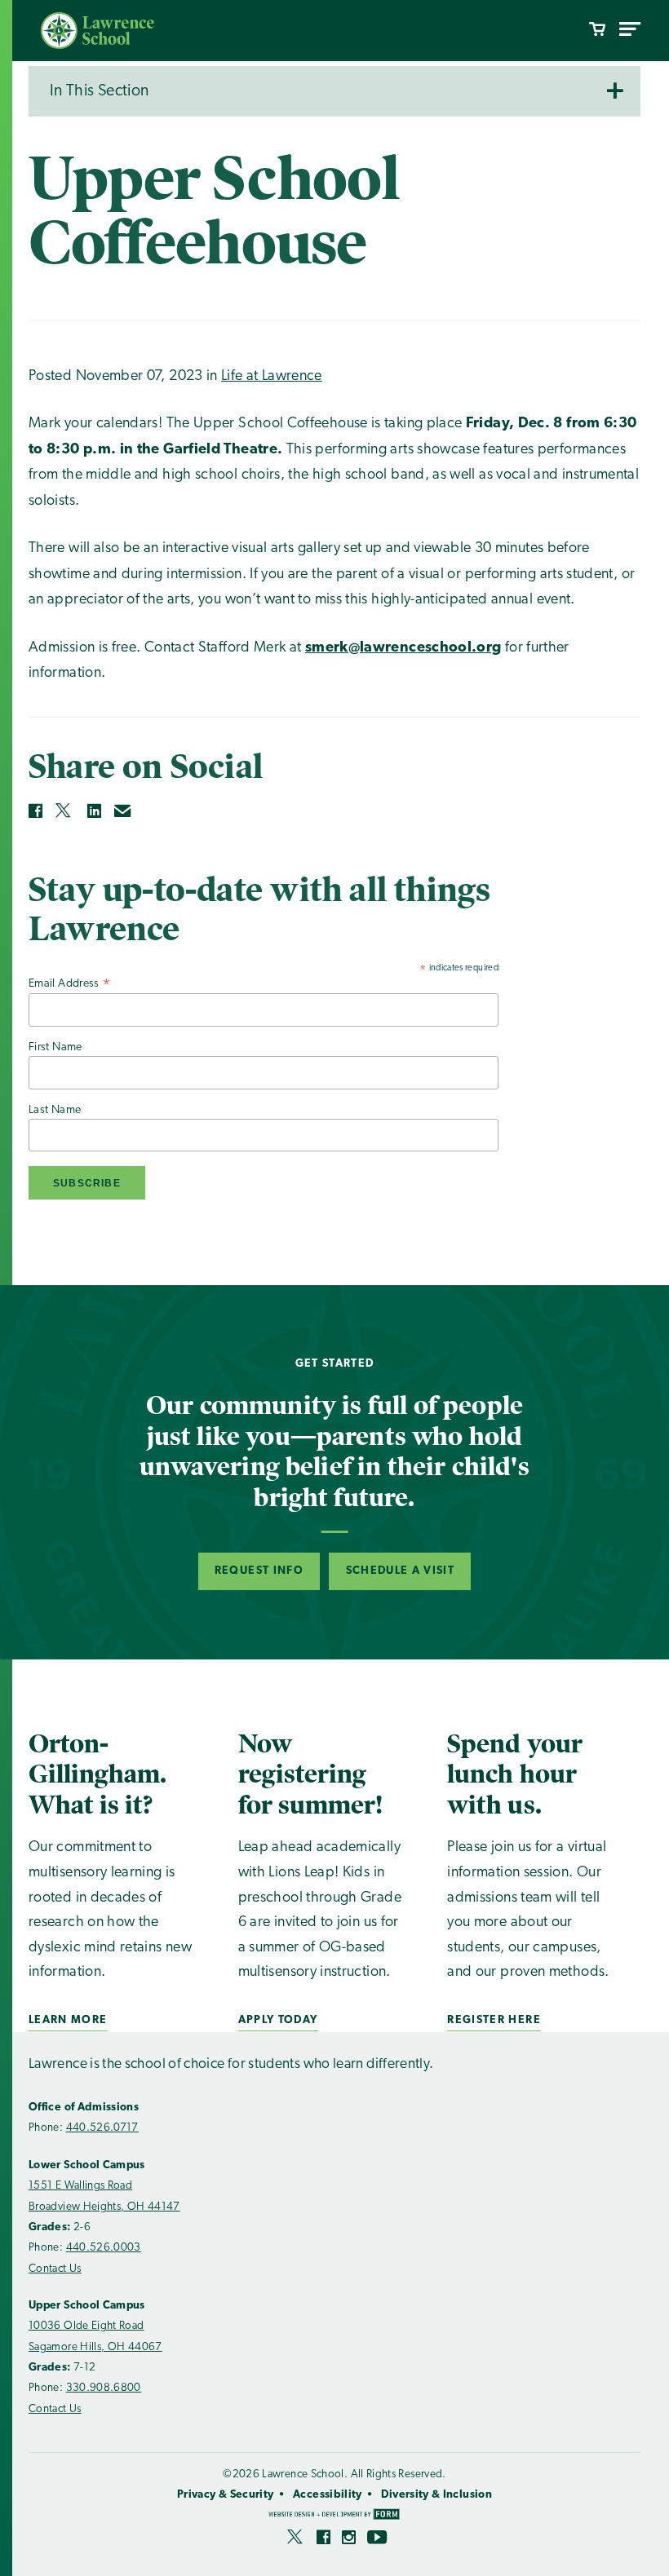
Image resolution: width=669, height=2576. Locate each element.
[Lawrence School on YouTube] (378, 2540)
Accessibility (328, 2495)
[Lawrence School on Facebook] (323, 2540)
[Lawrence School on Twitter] (296, 2540)
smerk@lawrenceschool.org (403, 648)
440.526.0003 (104, 2248)
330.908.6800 (104, 2388)
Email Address (70, 984)
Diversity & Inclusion (436, 2495)
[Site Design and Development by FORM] (334, 2516)
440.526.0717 (102, 2128)
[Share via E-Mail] (123, 811)
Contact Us (55, 2269)
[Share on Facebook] (35, 811)
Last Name (55, 1110)
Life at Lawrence (272, 377)
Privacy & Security (225, 2495)
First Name (55, 1047)
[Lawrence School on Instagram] (349, 2540)
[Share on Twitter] (64, 811)
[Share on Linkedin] (94, 811)
